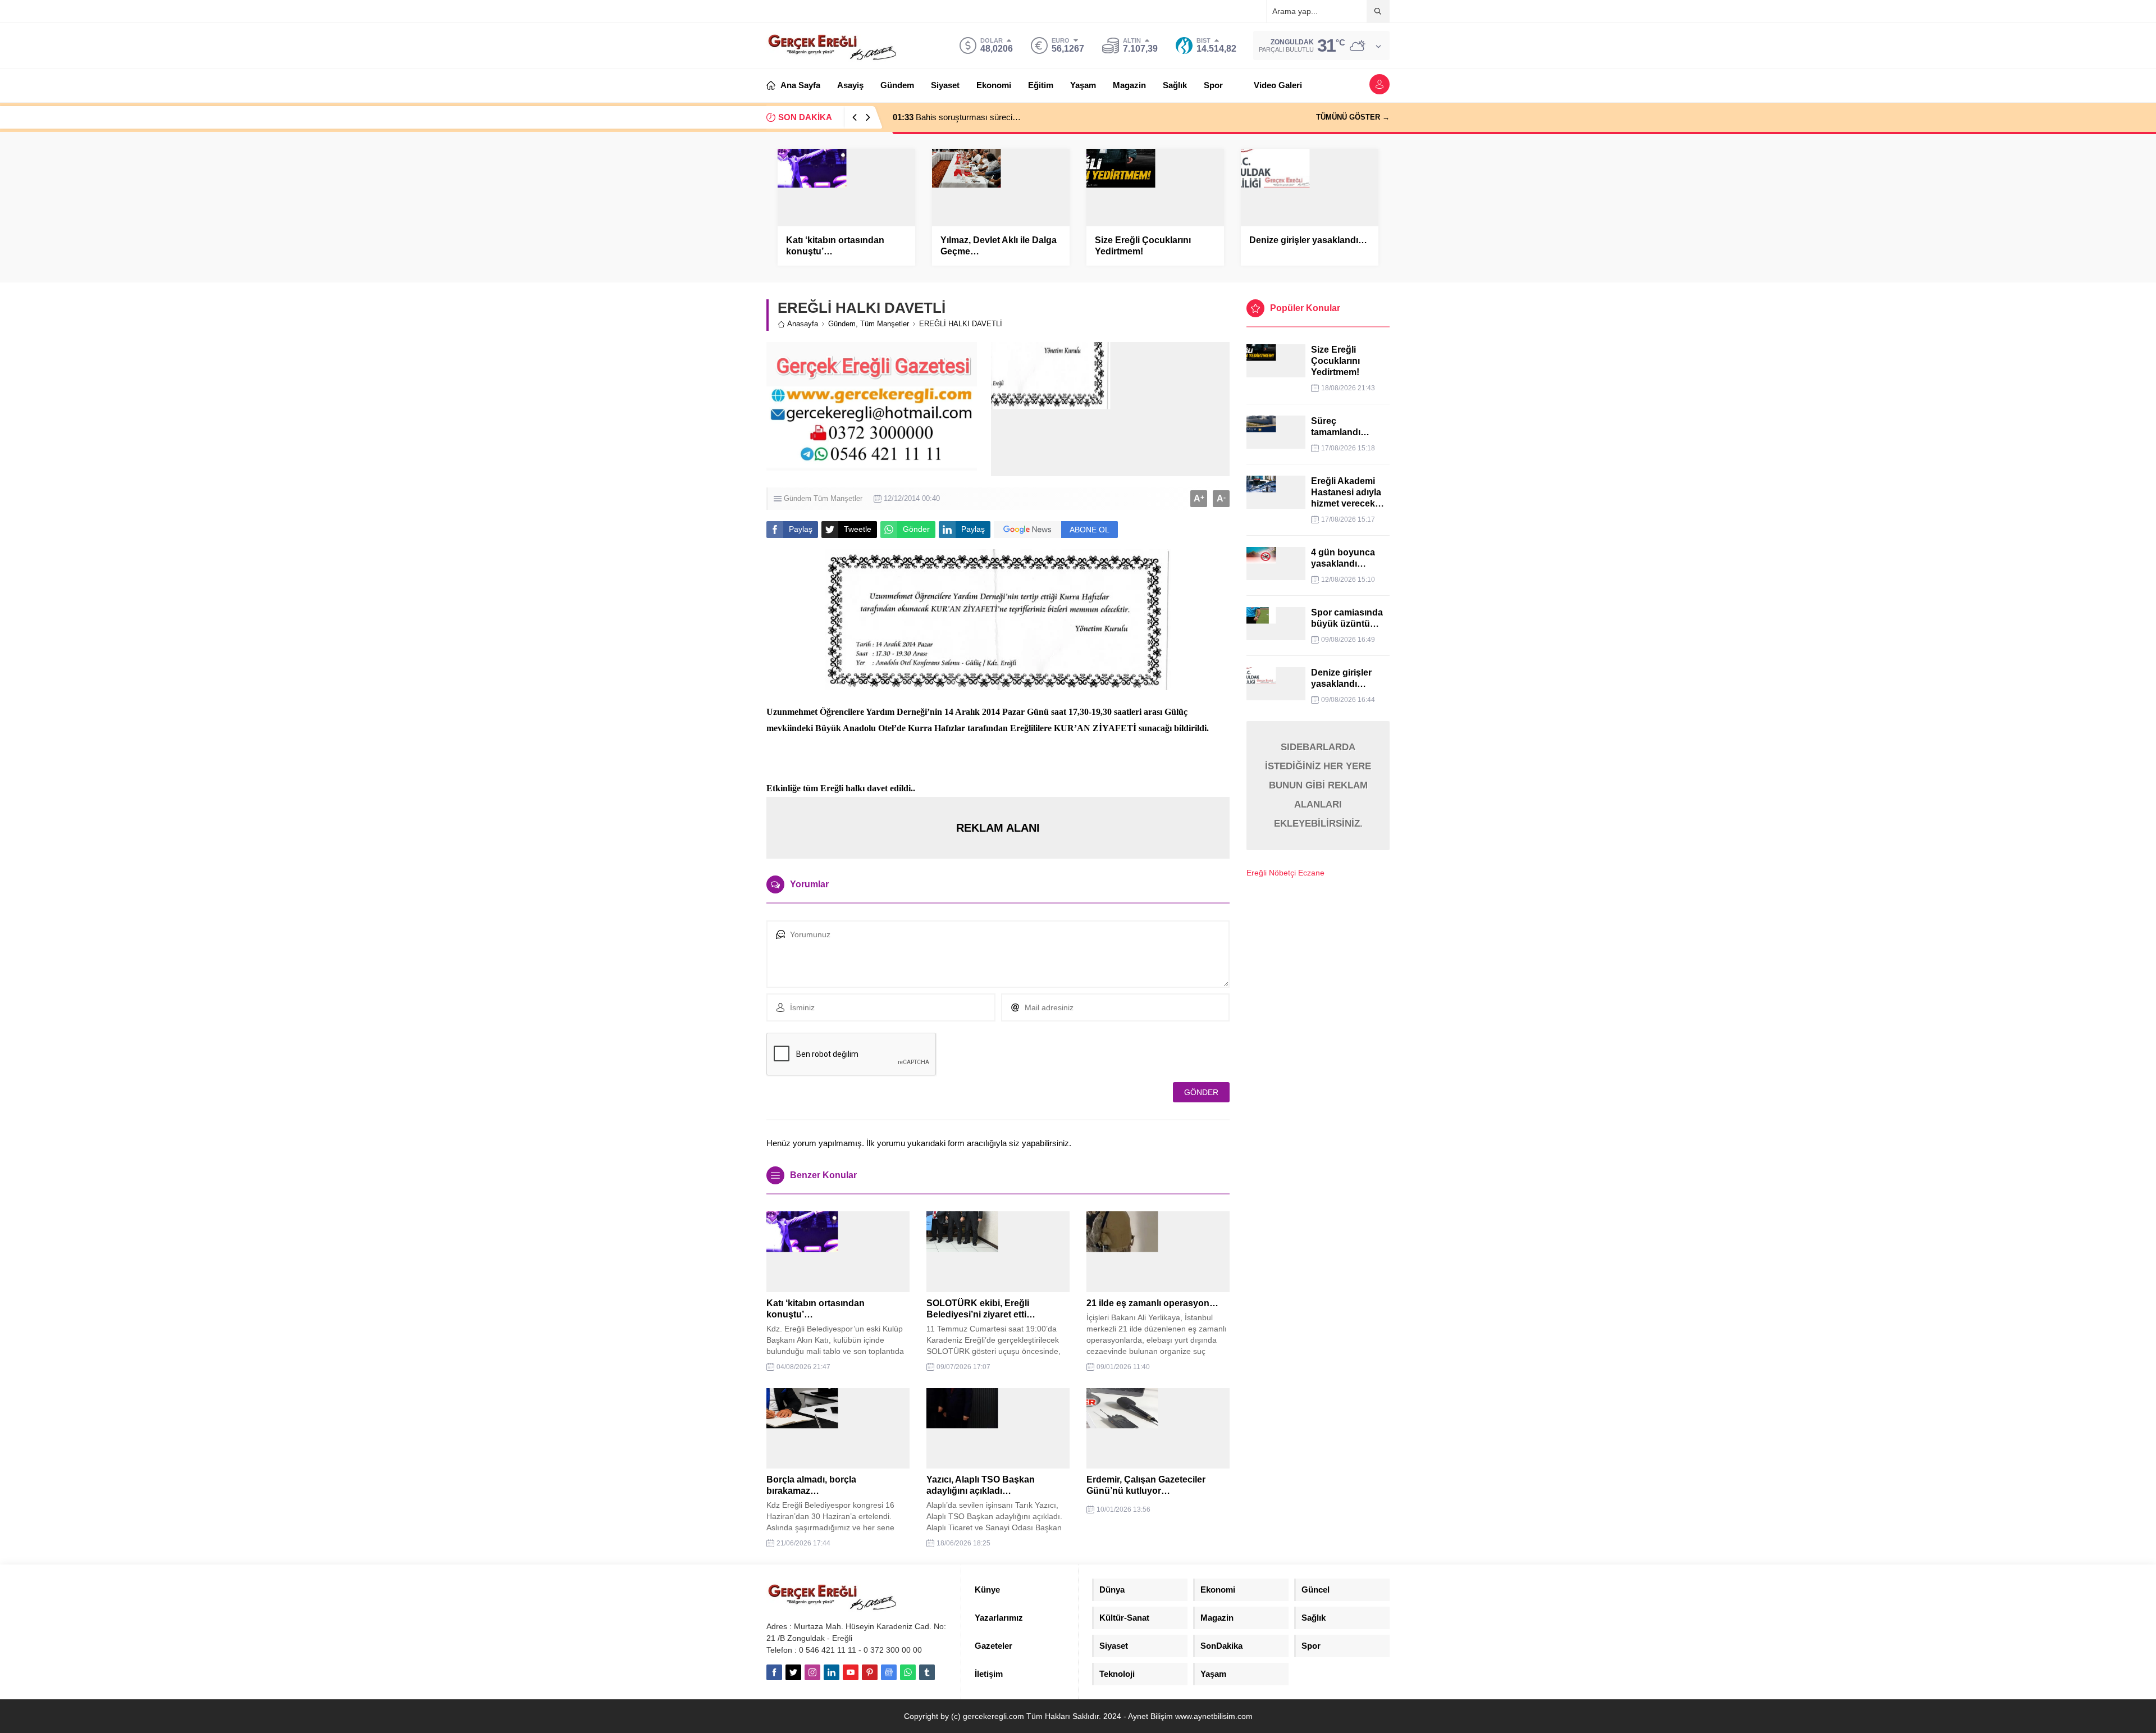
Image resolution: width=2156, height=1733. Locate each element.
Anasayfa (803, 324)
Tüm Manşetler (885, 324)
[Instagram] (812, 1672)
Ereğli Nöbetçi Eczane (1285, 873)
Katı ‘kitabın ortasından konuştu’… (835, 246)
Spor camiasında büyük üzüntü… (1347, 618)
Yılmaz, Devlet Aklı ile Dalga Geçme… (999, 246)
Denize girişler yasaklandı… (1308, 240)
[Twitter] (793, 1672)
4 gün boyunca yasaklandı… (1343, 558)
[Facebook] (774, 1672)
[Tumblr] (927, 1672)
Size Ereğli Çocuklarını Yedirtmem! (1143, 246)
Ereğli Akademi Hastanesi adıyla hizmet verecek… (1347, 492)
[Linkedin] (832, 1672)
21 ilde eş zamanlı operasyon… (1152, 1303)
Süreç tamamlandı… (1340, 427)
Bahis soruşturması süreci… (957, 117)
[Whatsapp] (908, 1672)
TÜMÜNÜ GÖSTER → (1353, 117)
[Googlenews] (889, 1672)
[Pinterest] (870, 1672)
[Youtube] (851, 1672)
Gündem (842, 324)
